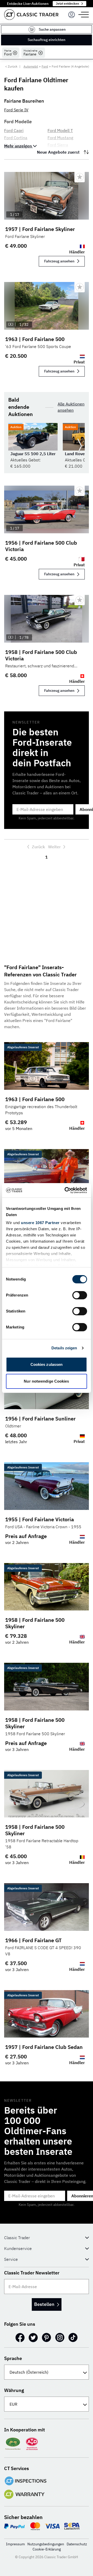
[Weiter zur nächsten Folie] (80, 446)
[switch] (80, 1295)
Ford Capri (14, 130)
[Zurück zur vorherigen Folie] (13, 446)
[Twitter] (33, 2338)
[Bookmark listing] (80, 177)
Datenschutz (77, 2544)
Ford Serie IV (16, 110)
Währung (14, 2390)
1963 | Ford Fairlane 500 (35, 339)
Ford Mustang (60, 138)
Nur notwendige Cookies (46, 1381)
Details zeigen (64, 1348)
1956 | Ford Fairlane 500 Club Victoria (41, 546)
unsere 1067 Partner (40, 1223)
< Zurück (11, 66)
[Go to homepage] (31, 15)
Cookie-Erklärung (47, 2549)
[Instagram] (60, 2338)
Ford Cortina (16, 138)
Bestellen (44, 2304)
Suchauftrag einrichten (47, 40)
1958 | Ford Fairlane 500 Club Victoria (41, 655)
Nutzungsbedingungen (46, 2544)
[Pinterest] (47, 2338)
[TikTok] (73, 2338)
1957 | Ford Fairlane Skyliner (40, 229)
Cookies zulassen (47, 1364)
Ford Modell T (60, 130)
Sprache (13, 2358)
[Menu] (72, 15)
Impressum (15, 2544)
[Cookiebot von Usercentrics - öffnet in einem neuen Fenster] (66, 1190)
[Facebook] (20, 2338)
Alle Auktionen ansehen (71, 407)
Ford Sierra (58, 145)
